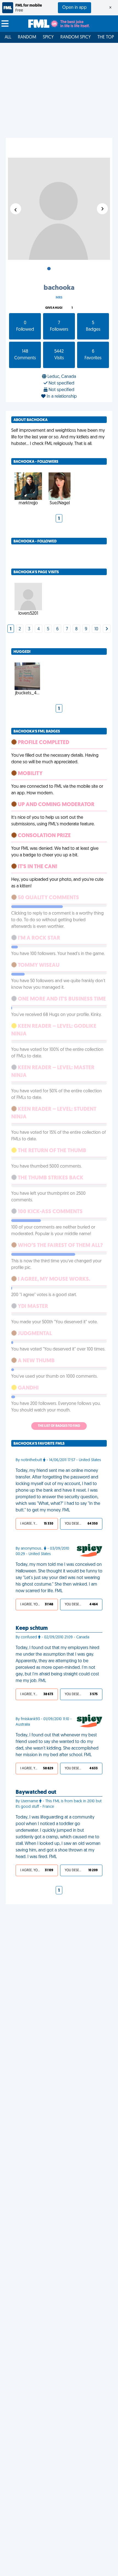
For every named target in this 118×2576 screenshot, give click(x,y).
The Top (106, 37)
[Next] (107, 629)
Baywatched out (36, 1792)
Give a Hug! (54, 308)
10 (96, 629)
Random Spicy (76, 37)
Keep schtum (32, 1628)
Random (27, 37)
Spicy (48, 37)
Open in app (75, 8)
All (8, 37)
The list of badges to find (59, 1426)
